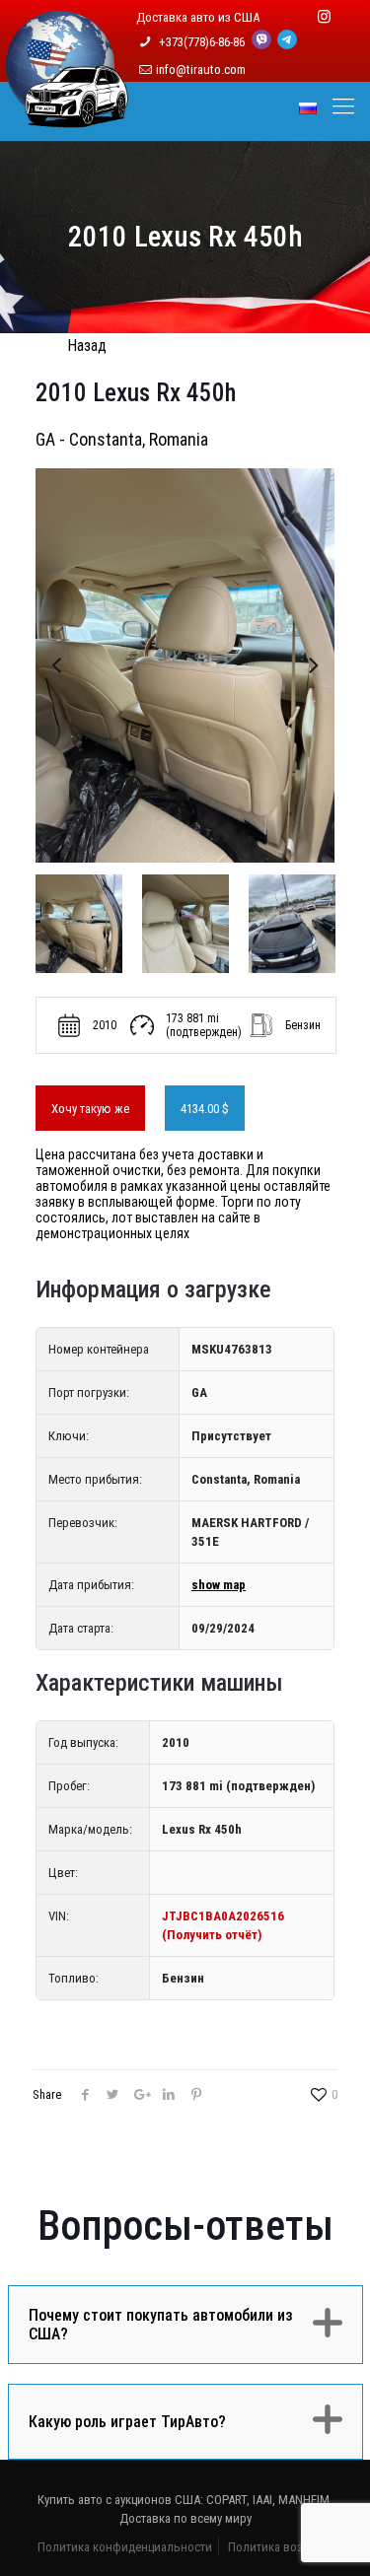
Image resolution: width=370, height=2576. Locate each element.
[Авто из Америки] (67, 116)
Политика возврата (281, 2547)
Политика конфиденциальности (125, 2547)
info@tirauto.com (201, 70)
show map (219, 1585)
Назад (87, 346)
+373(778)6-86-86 (203, 42)
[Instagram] (324, 17)
